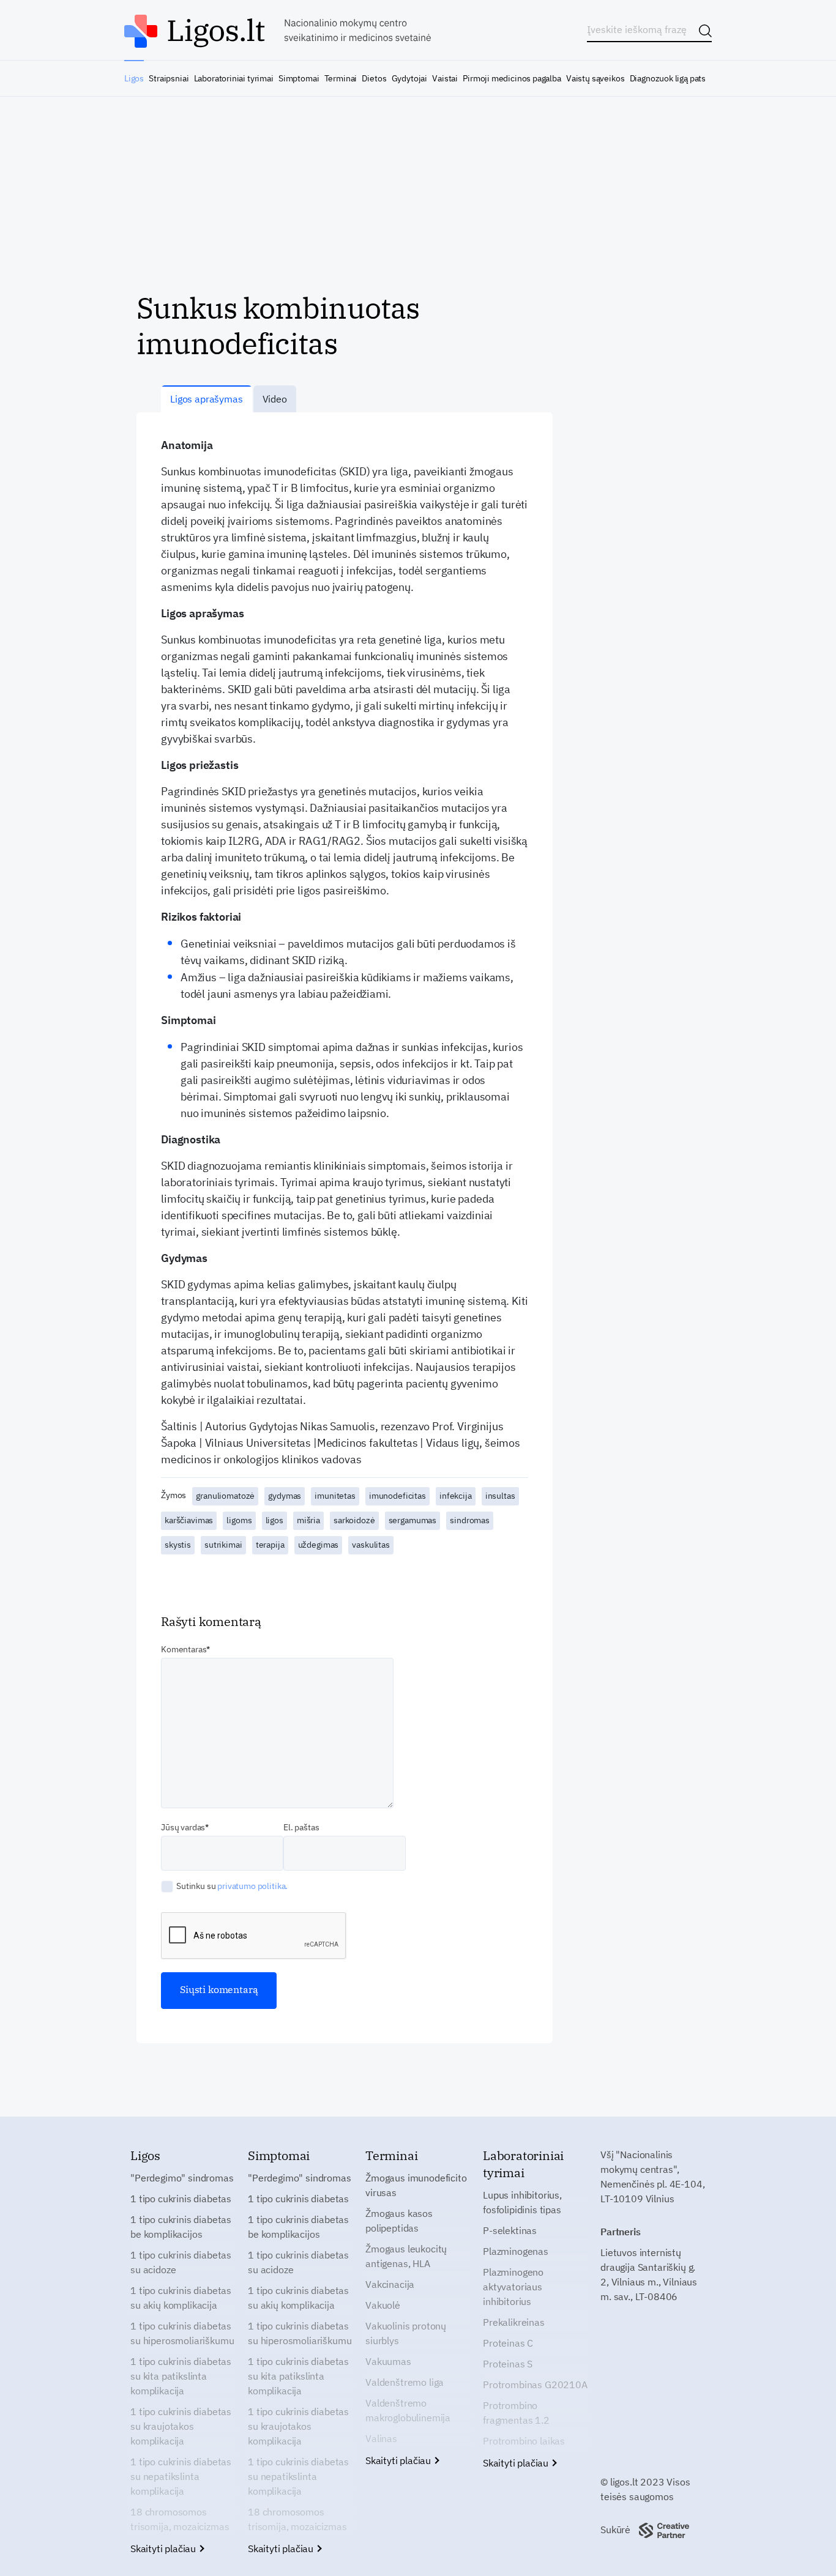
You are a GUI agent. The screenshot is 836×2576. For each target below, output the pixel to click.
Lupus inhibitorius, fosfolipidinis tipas (522, 2202)
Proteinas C (508, 2343)
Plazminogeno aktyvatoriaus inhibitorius (513, 2287)
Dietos (374, 78)
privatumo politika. (252, 1886)
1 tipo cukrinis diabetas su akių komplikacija (181, 2298)
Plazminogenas (516, 2251)
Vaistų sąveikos (595, 78)
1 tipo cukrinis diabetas (181, 2199)
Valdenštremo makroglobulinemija (408, 2410)
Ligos (134, 78)
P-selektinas (510, 2230)
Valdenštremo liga (405, 2382)
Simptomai (299, 78)
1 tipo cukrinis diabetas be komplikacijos (181, 2227)
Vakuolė (383, 2305)
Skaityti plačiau (164, 2548)
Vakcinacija (390, 2284)
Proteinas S (508, 2364)
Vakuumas (388, 2361)
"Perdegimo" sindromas (182, 2178)
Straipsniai (169, 78)
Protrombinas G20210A (535, 2385)
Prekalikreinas (514, 2322)
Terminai (341, 78)
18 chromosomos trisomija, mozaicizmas (180, 2519)
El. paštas (301, 1827)
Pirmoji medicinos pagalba (512, 78)
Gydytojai (409, 78)
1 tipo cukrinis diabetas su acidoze (181, 2262)
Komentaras (184, 1649)
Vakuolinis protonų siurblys (406, 2333)
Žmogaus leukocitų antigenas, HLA (406, 2256)
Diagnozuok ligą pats (668, 78)
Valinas (381, 2438)
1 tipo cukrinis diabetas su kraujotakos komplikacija (181, 2426)
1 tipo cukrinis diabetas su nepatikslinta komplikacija (181, 2476)
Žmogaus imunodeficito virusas (416, 2185)
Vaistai (445, 78)
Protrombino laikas (524, 2441)
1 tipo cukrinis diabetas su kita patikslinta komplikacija (181, 2376)
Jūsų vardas (183, 1827)
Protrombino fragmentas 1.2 (516, 2413)
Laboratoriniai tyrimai (234, 78)
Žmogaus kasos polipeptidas (399, 2221)
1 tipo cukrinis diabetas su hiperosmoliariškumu (182, 2333)
